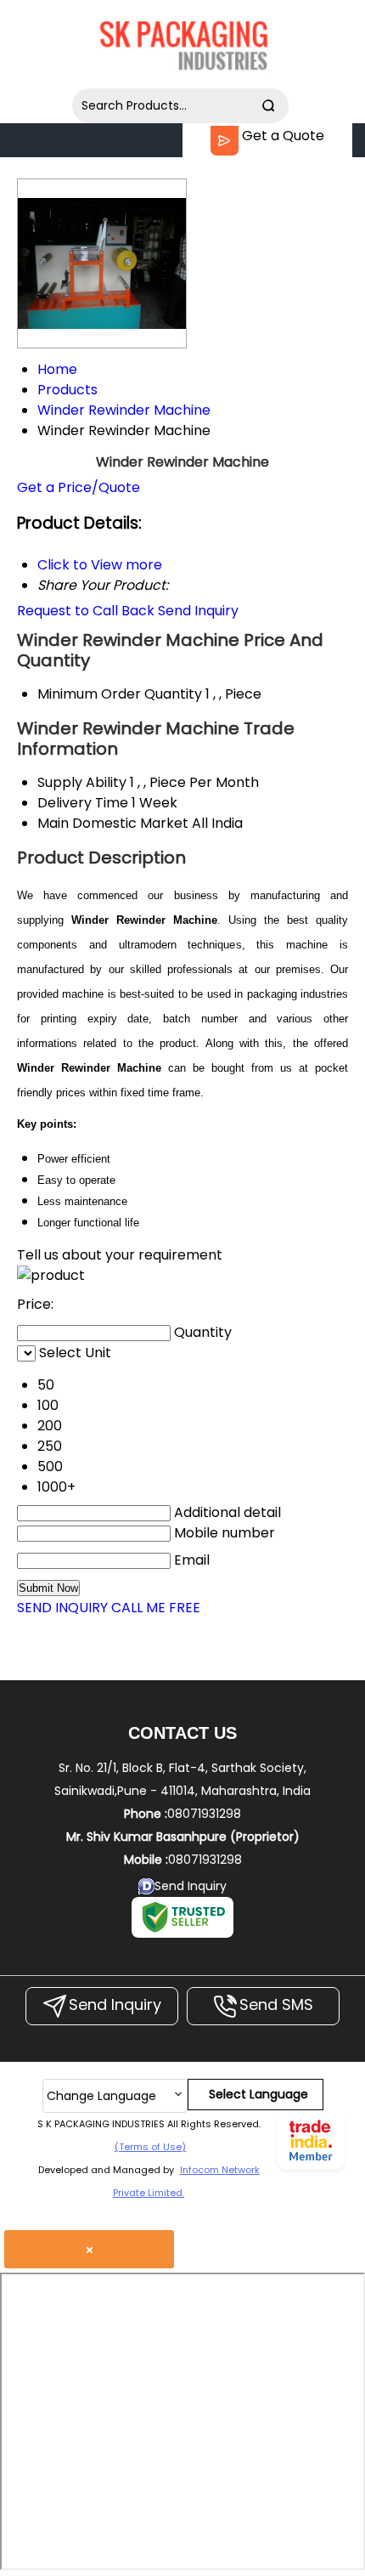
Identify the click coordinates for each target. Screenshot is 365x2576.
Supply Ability (82, 782)
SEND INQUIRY (62, 1608)
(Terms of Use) (150, 2147)
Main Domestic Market (113, 823)
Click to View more (100, 565)
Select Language (258, 2094)
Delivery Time (83, 803)
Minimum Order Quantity (120, 694)
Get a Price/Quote (79, 487)
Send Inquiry (198, 611)
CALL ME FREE (156, 1608)
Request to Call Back (86, 611)
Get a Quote (281, 136)
